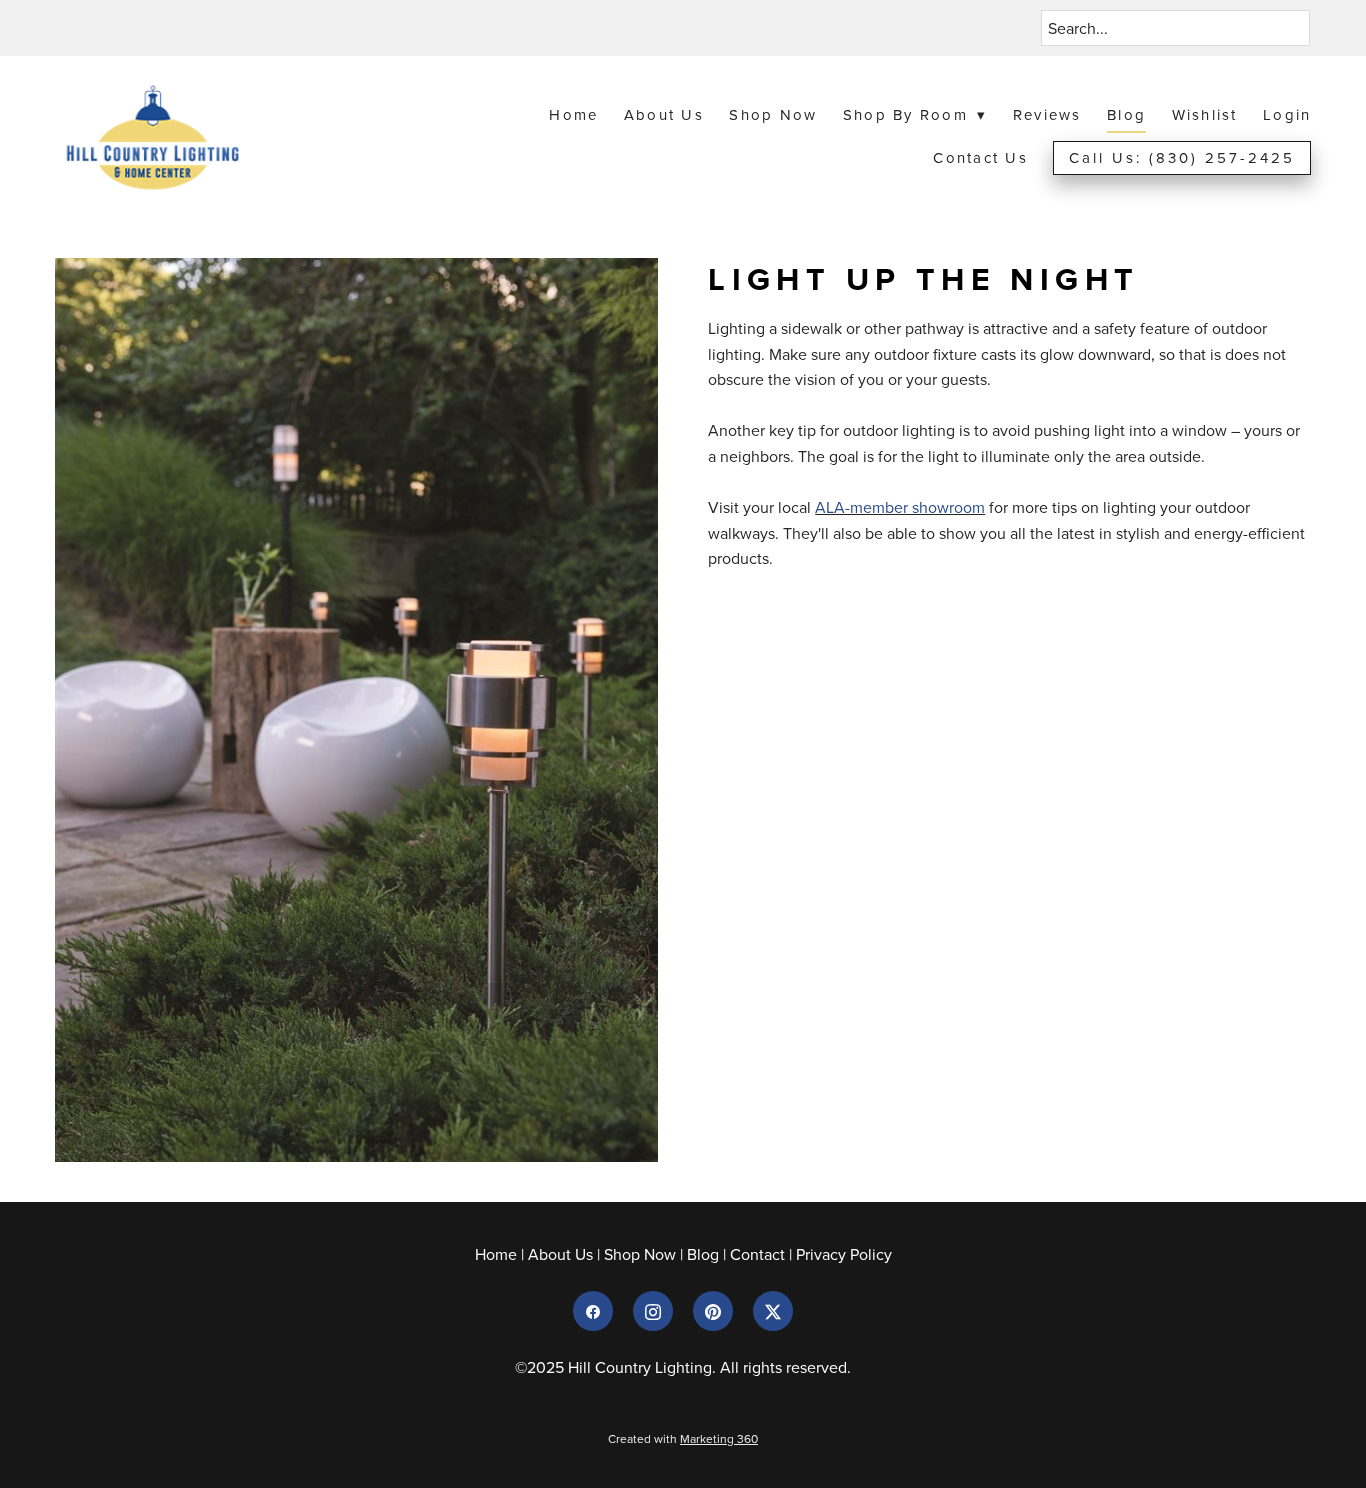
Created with (683, 1438)
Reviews (1047, 114)
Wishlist (1205, 114)
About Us (664, 114)
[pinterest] (713, 1311)
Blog (1126, 114)
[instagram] (653, 1311)
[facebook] (593, 1311)
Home (573, 114)
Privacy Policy (844, 1254)
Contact (757, 1254)
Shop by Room (915, 114)
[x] (773, 1311)
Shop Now (773, 114)
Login (1287, 114)
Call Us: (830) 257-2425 (1182, 157)
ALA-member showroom (900, 507)
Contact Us (980, 157)
